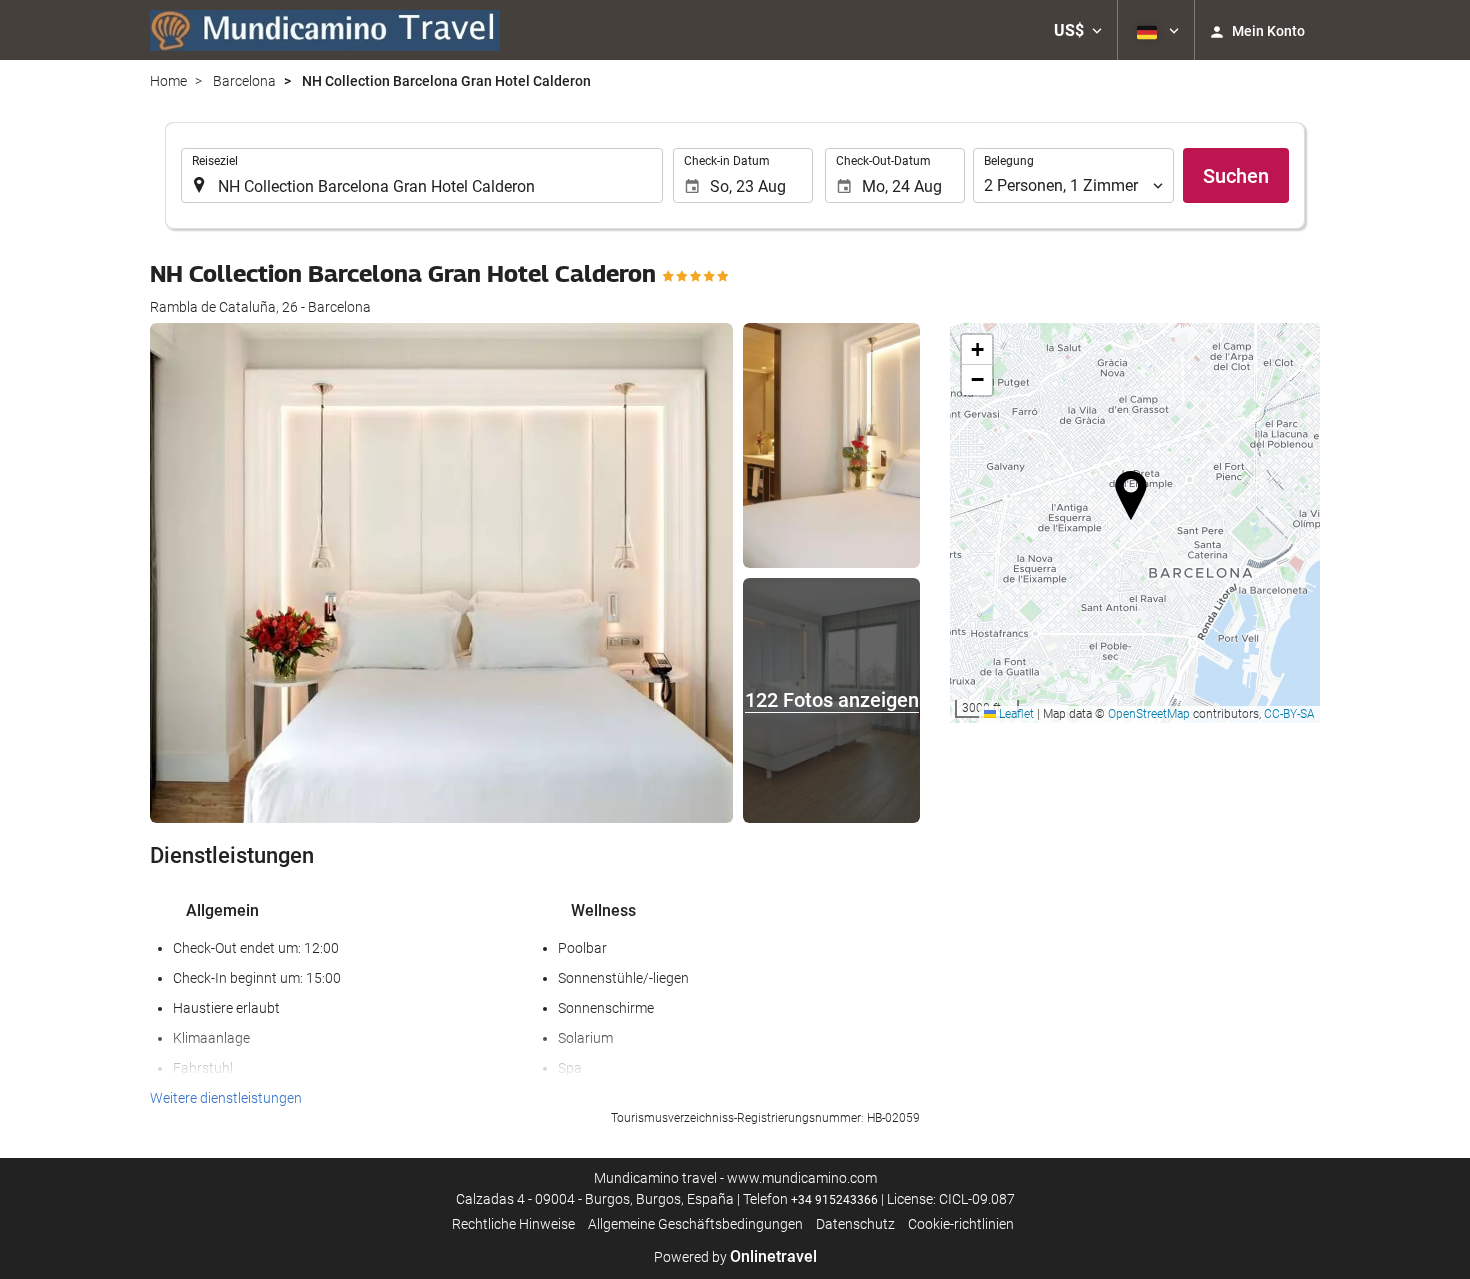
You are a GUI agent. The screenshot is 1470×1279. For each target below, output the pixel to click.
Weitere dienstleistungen (226, 1098)
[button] (1078, 30)
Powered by (735, 1257)
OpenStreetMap (1149, 714)
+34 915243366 (834, 1200)
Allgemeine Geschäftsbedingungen (695, 1224)
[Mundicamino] (325, 30)
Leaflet (1015, 714)
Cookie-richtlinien (961, 1224)
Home (168, 81)
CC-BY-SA (1289, 714)
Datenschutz (855, 1224)
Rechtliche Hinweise (513, 1224)
